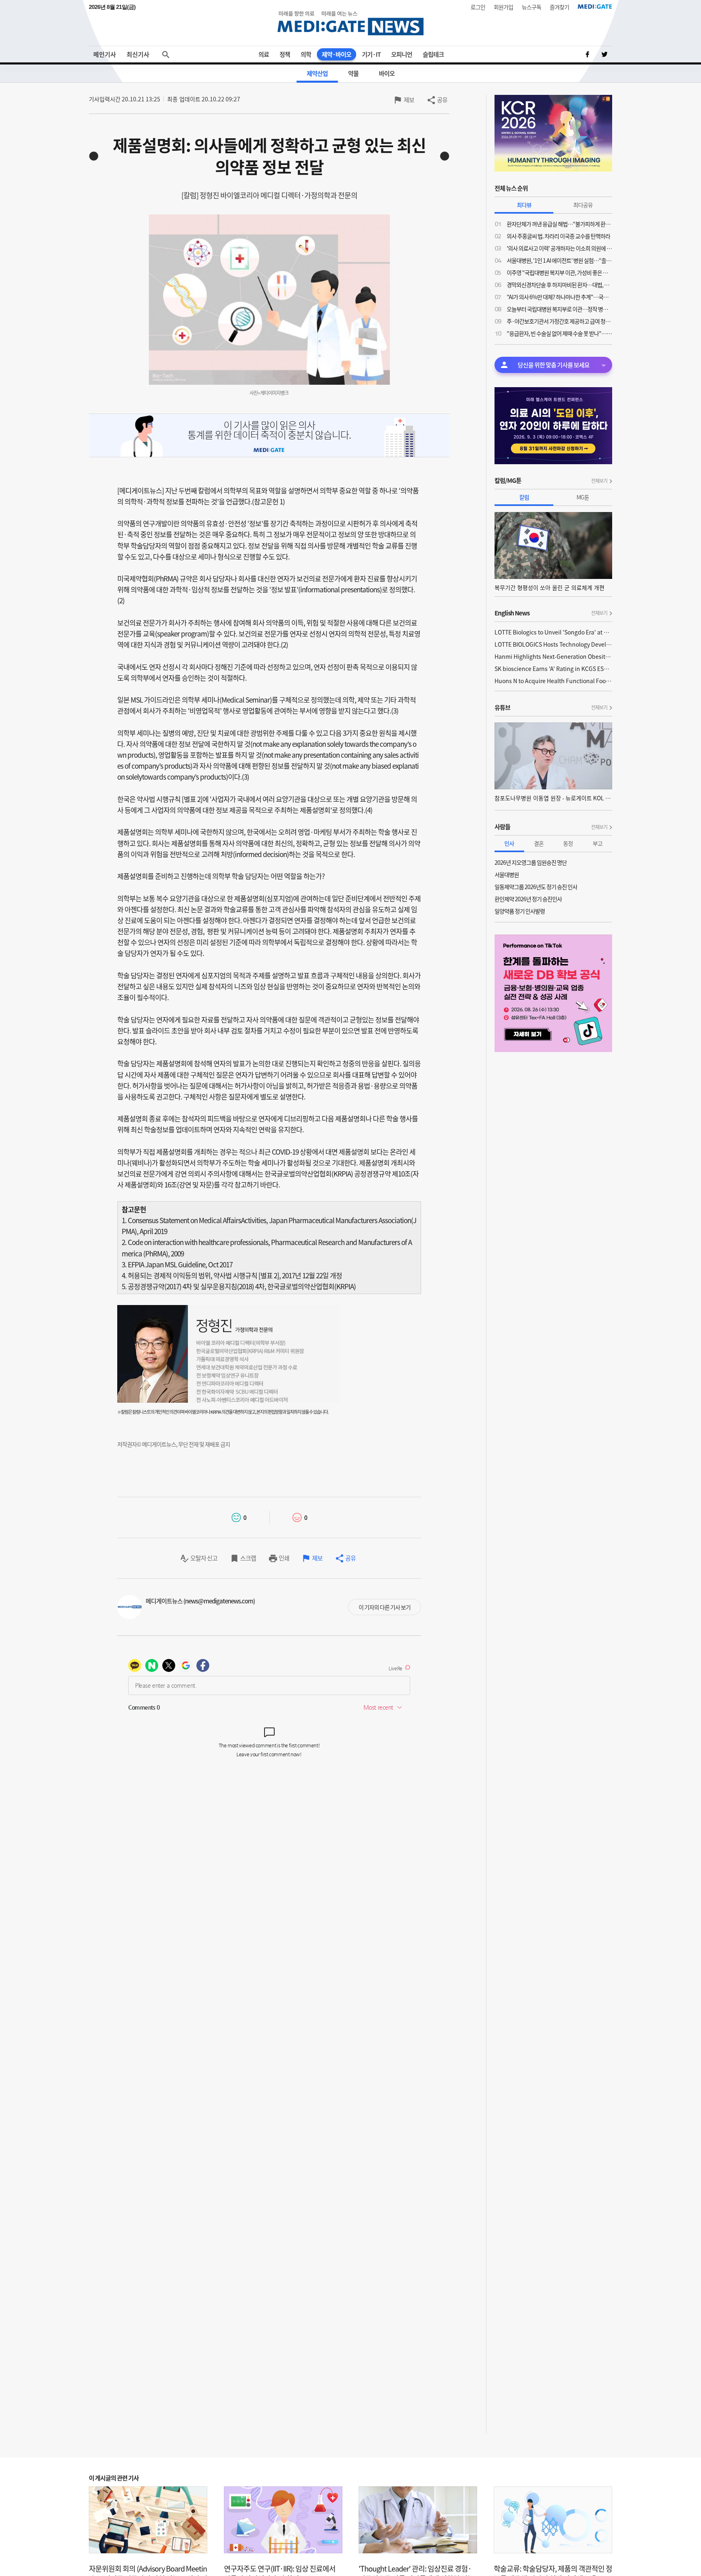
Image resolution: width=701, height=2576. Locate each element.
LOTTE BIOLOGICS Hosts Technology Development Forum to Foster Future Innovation (553, 644)
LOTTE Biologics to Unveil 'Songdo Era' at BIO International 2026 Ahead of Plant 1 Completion (553, 632)
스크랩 (248, 1558)
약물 (353, 73)
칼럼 (524, 497)
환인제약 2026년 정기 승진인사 (528, 899)
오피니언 (402, 54)
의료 (264, 54)
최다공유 (583, 205)
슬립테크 (433, 54)
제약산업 (317, 73)
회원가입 (503, 7)
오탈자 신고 (204, 1558)
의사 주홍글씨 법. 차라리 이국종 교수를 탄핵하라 (558, 236)
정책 (285, 54)
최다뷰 (524, 205)
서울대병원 (507, 874)
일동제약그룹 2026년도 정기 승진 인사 (536, 887)
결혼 (539, 843)
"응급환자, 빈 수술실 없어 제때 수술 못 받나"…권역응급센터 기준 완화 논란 (559, 333)
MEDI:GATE (595, 6)
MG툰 (583, 497)
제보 (409, 100)
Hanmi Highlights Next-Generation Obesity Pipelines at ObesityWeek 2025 (553, 656)
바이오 (387, 73)
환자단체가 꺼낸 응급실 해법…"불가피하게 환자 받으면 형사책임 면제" (559, 224)
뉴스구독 (531, 7)
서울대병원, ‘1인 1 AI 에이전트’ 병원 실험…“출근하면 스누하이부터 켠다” (559, 260)
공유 (442, 100)
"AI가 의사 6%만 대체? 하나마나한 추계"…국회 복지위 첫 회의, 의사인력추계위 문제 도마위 (559, 297)
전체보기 (599, 481)
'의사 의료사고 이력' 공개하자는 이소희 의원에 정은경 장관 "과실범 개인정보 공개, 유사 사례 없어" (559, 248)
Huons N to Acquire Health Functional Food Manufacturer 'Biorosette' (553, 681)
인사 (509, 843)
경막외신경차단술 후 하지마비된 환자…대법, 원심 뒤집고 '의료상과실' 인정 (559, 285)
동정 (568, 843)
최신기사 (138, 54)
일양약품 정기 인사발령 (520, 911)
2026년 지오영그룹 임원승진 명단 (531, 862)
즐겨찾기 (559, 7)
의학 (306, 54)
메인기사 (105, 54)
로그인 (478, 7)
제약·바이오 (337, 54)
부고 (598, 843)
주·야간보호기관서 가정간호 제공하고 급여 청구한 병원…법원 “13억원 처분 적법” (559, 321)
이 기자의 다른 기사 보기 (385, 1607)
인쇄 (284, 1558)
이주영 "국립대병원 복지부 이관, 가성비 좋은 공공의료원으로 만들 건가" (559, 272)
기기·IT (371, 54)
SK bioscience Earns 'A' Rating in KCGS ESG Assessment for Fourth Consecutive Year (553, 669)
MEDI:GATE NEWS (350, 23)
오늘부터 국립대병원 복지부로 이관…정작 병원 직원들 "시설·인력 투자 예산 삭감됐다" (559, 309)
